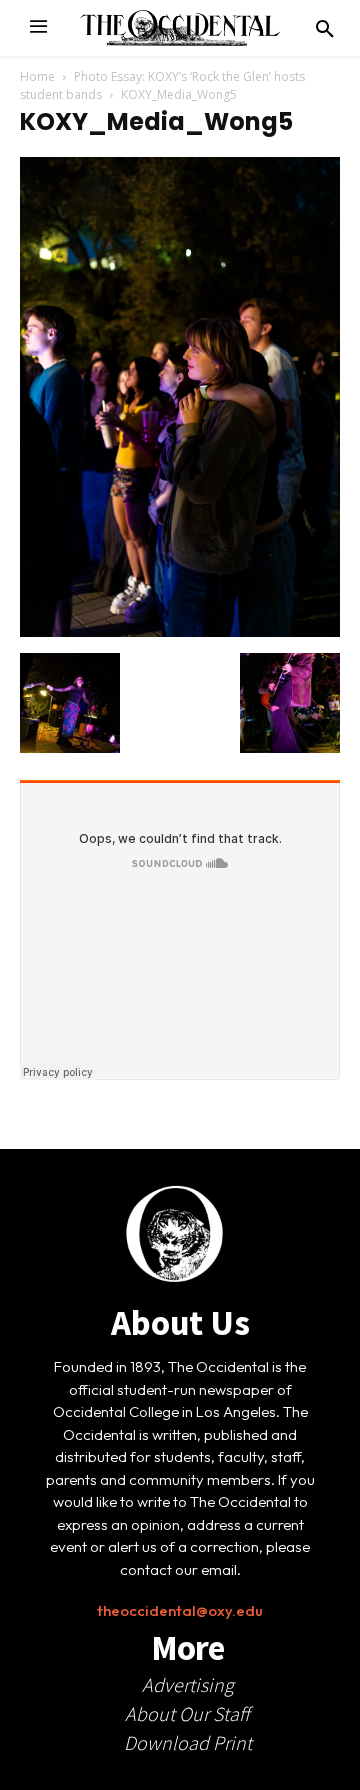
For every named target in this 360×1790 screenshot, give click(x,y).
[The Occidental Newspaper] (180, 28)
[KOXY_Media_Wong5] (180, 632)
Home (37, 76)
